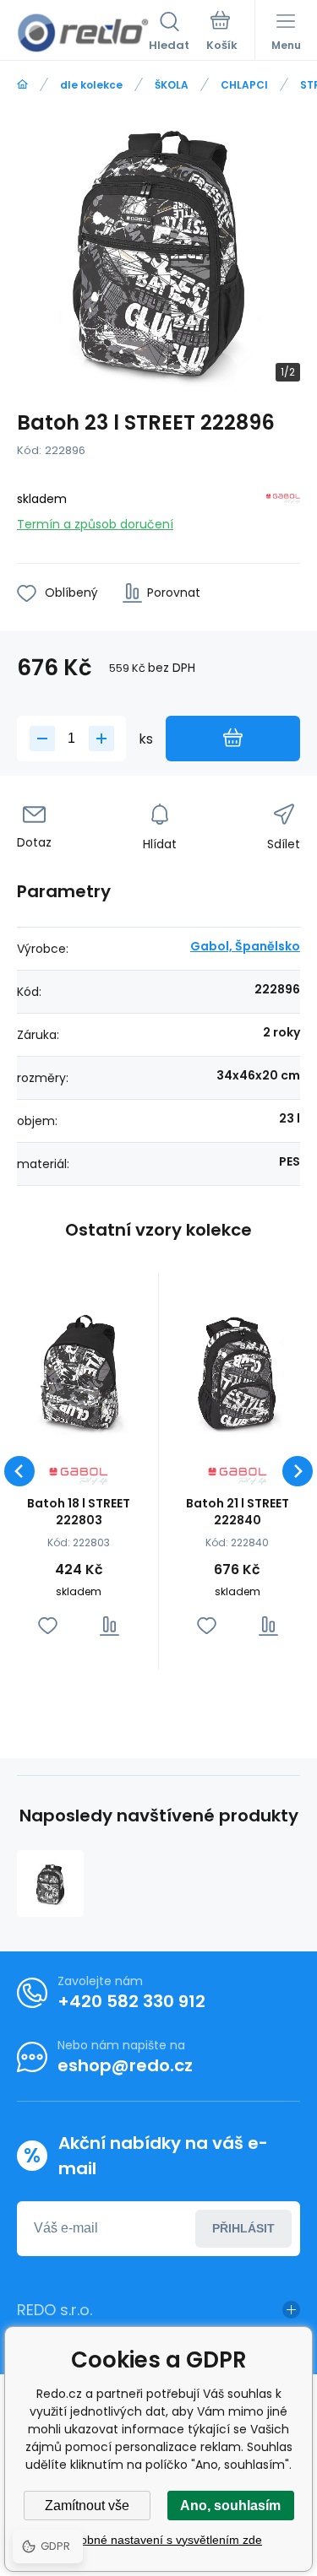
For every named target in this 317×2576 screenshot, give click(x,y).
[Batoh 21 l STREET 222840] (238, 1373)
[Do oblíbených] (48, 1626)
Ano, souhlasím (230, 2506)
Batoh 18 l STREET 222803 (79, 1512)
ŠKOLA (172, 85)
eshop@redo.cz (125, 2065)
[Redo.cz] (22, 85)
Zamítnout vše (87, 2506)
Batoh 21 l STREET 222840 (238, 1512)
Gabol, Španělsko (245, 946)
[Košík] (222, 33)
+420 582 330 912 (131, 2001)
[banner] (83, 33)
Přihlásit (243, 2228)
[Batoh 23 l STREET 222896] (50, 1883)
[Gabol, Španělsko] (283, 509)
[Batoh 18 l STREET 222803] (79, 1373)
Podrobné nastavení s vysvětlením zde (158, 2540)
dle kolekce (91, 85)
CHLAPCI (244, 85)
